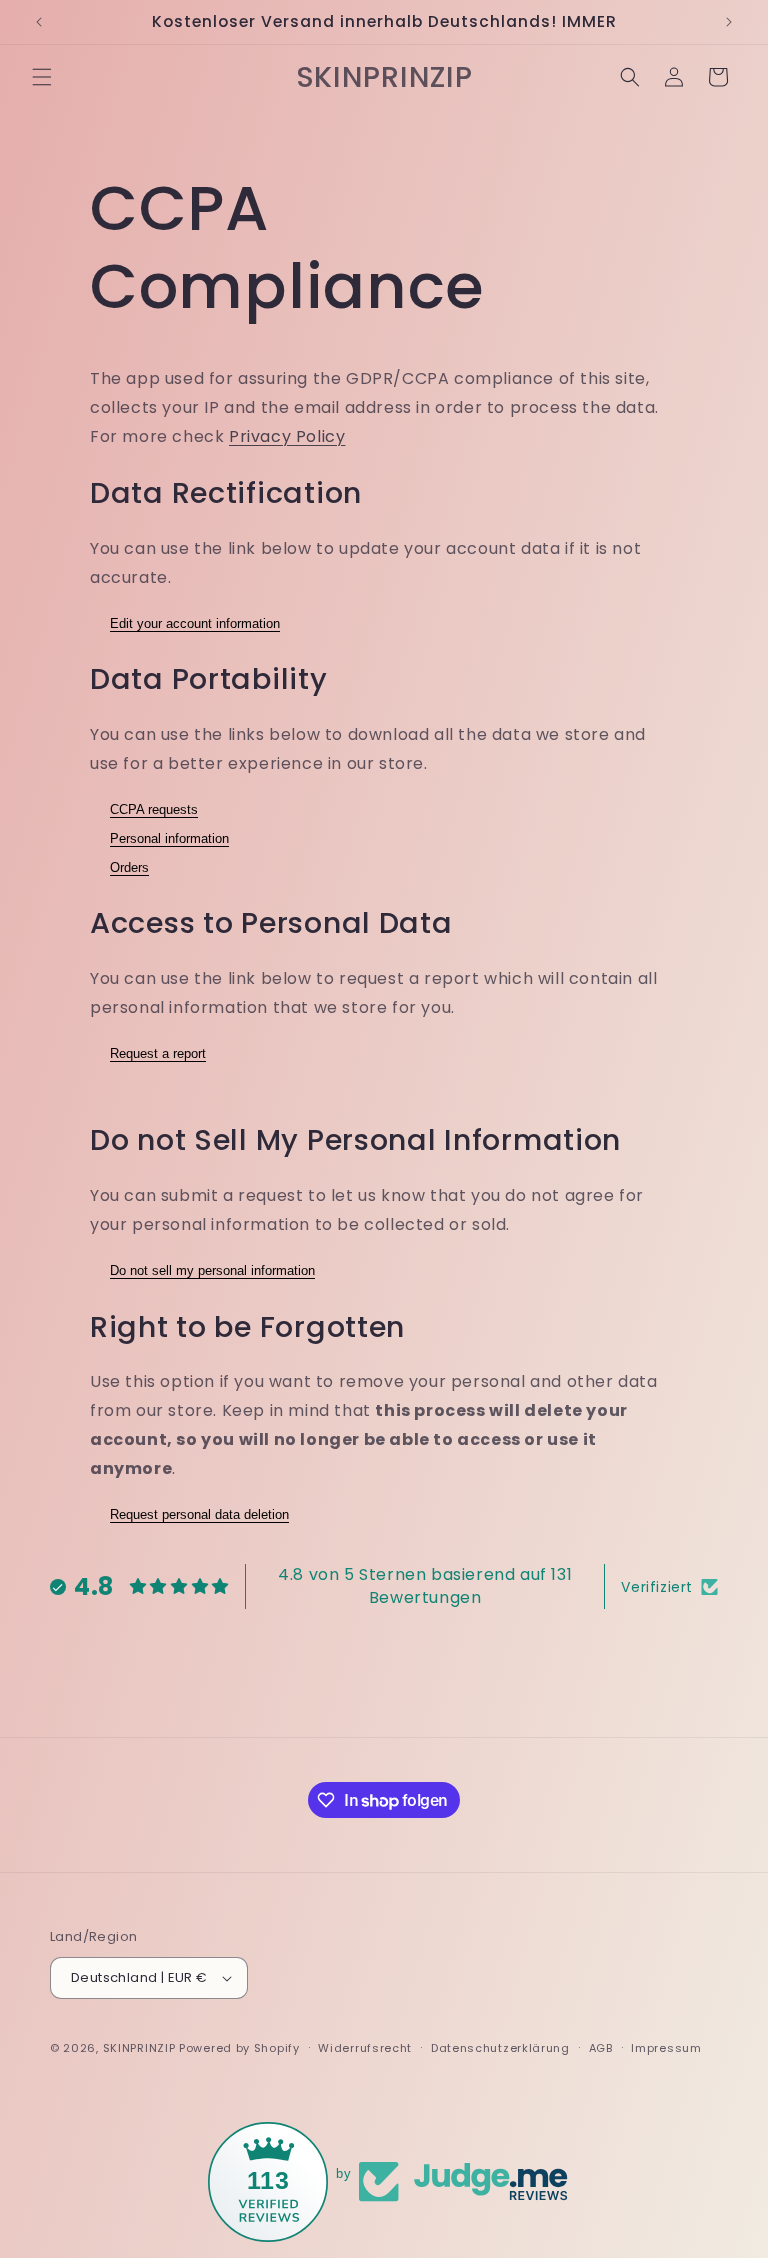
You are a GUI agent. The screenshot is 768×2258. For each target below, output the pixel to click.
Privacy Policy (287, 436)
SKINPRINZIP (139, 2048)
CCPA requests (154, 809)
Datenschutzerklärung (500, 2048)
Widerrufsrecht (365, 2048)
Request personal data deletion (199, 1514)
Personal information (169, 838)
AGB (601, 2048)
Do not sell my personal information (212, 1270)
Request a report (158, 1053)
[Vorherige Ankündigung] (39, 22)
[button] (42, 77)
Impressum (666, 2048)
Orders (129, 867)
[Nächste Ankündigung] (729, 22)
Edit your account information (195, 623)
